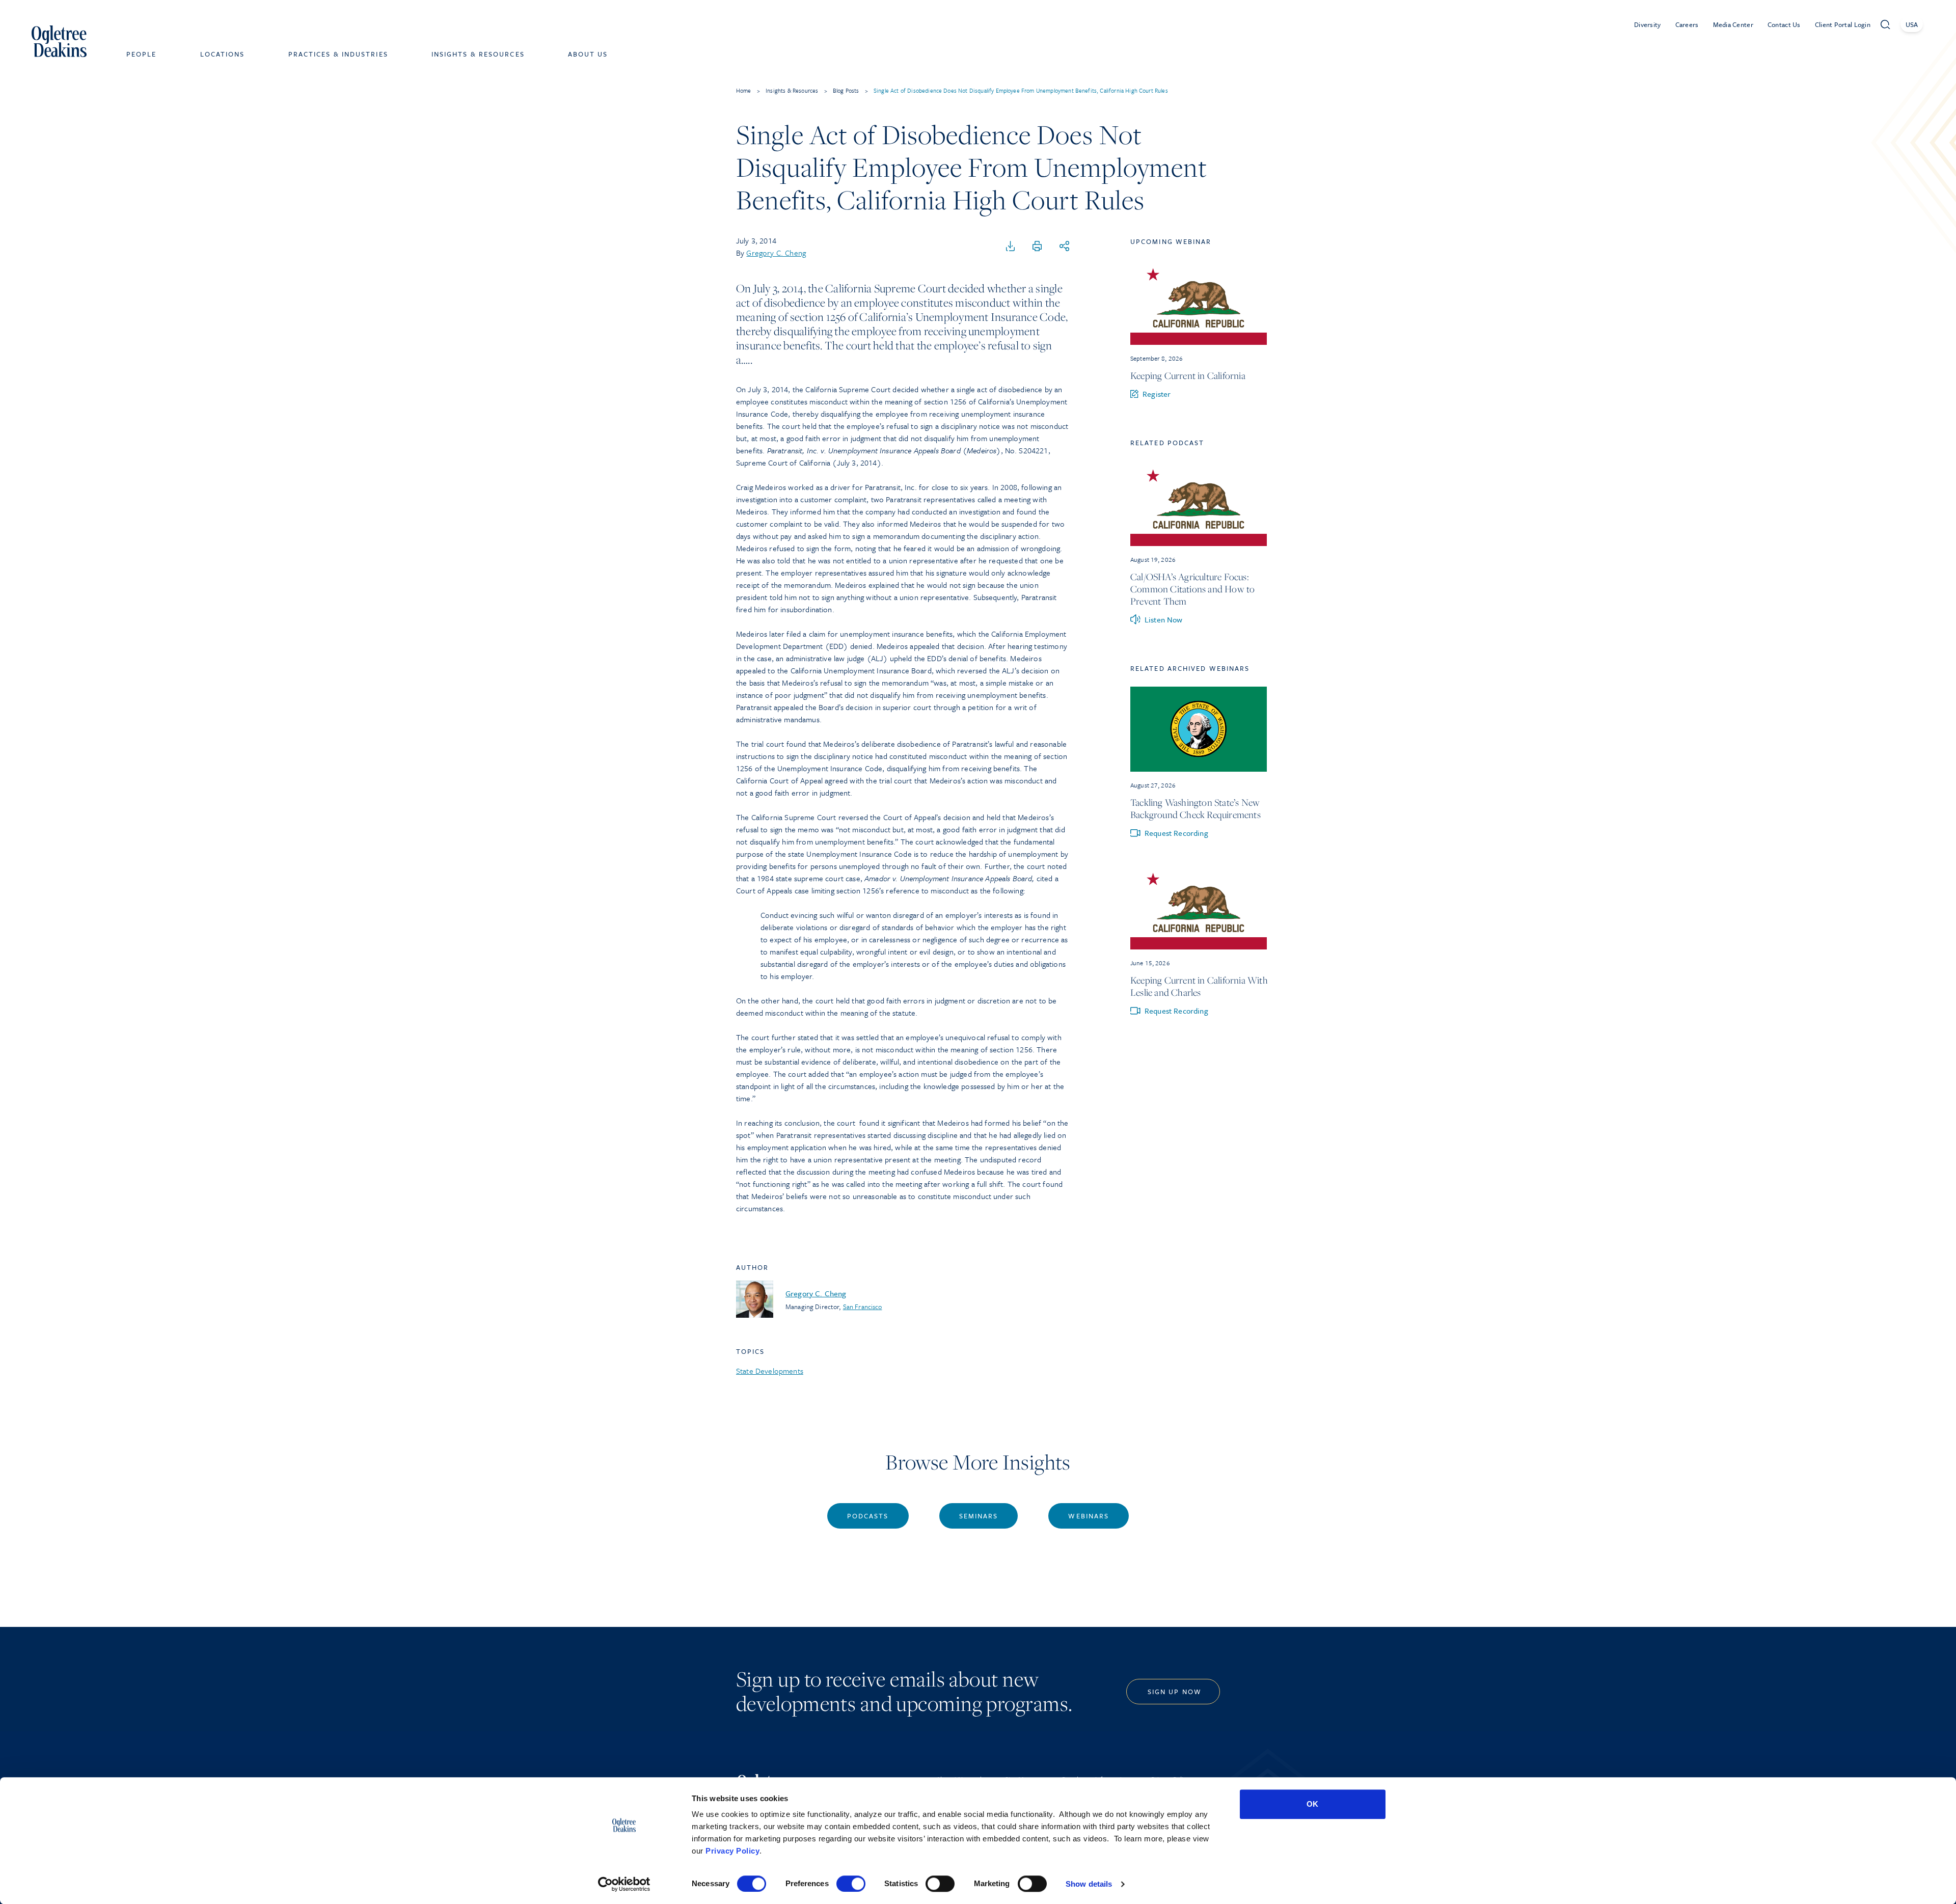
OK (1312, 1804)
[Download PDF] (1011, 247)
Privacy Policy (732, 1851)
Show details (1089, 1884)
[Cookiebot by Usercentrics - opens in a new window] (624, 1884)
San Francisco (863, 1307)
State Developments (770, 1371)
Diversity (1648, 24)
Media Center (1733, 24)
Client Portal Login (1843, 24)
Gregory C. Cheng (776, 253)
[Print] (1037, 247)
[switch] (851, 1884)
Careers (1687, 24)
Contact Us (1784, 24)
